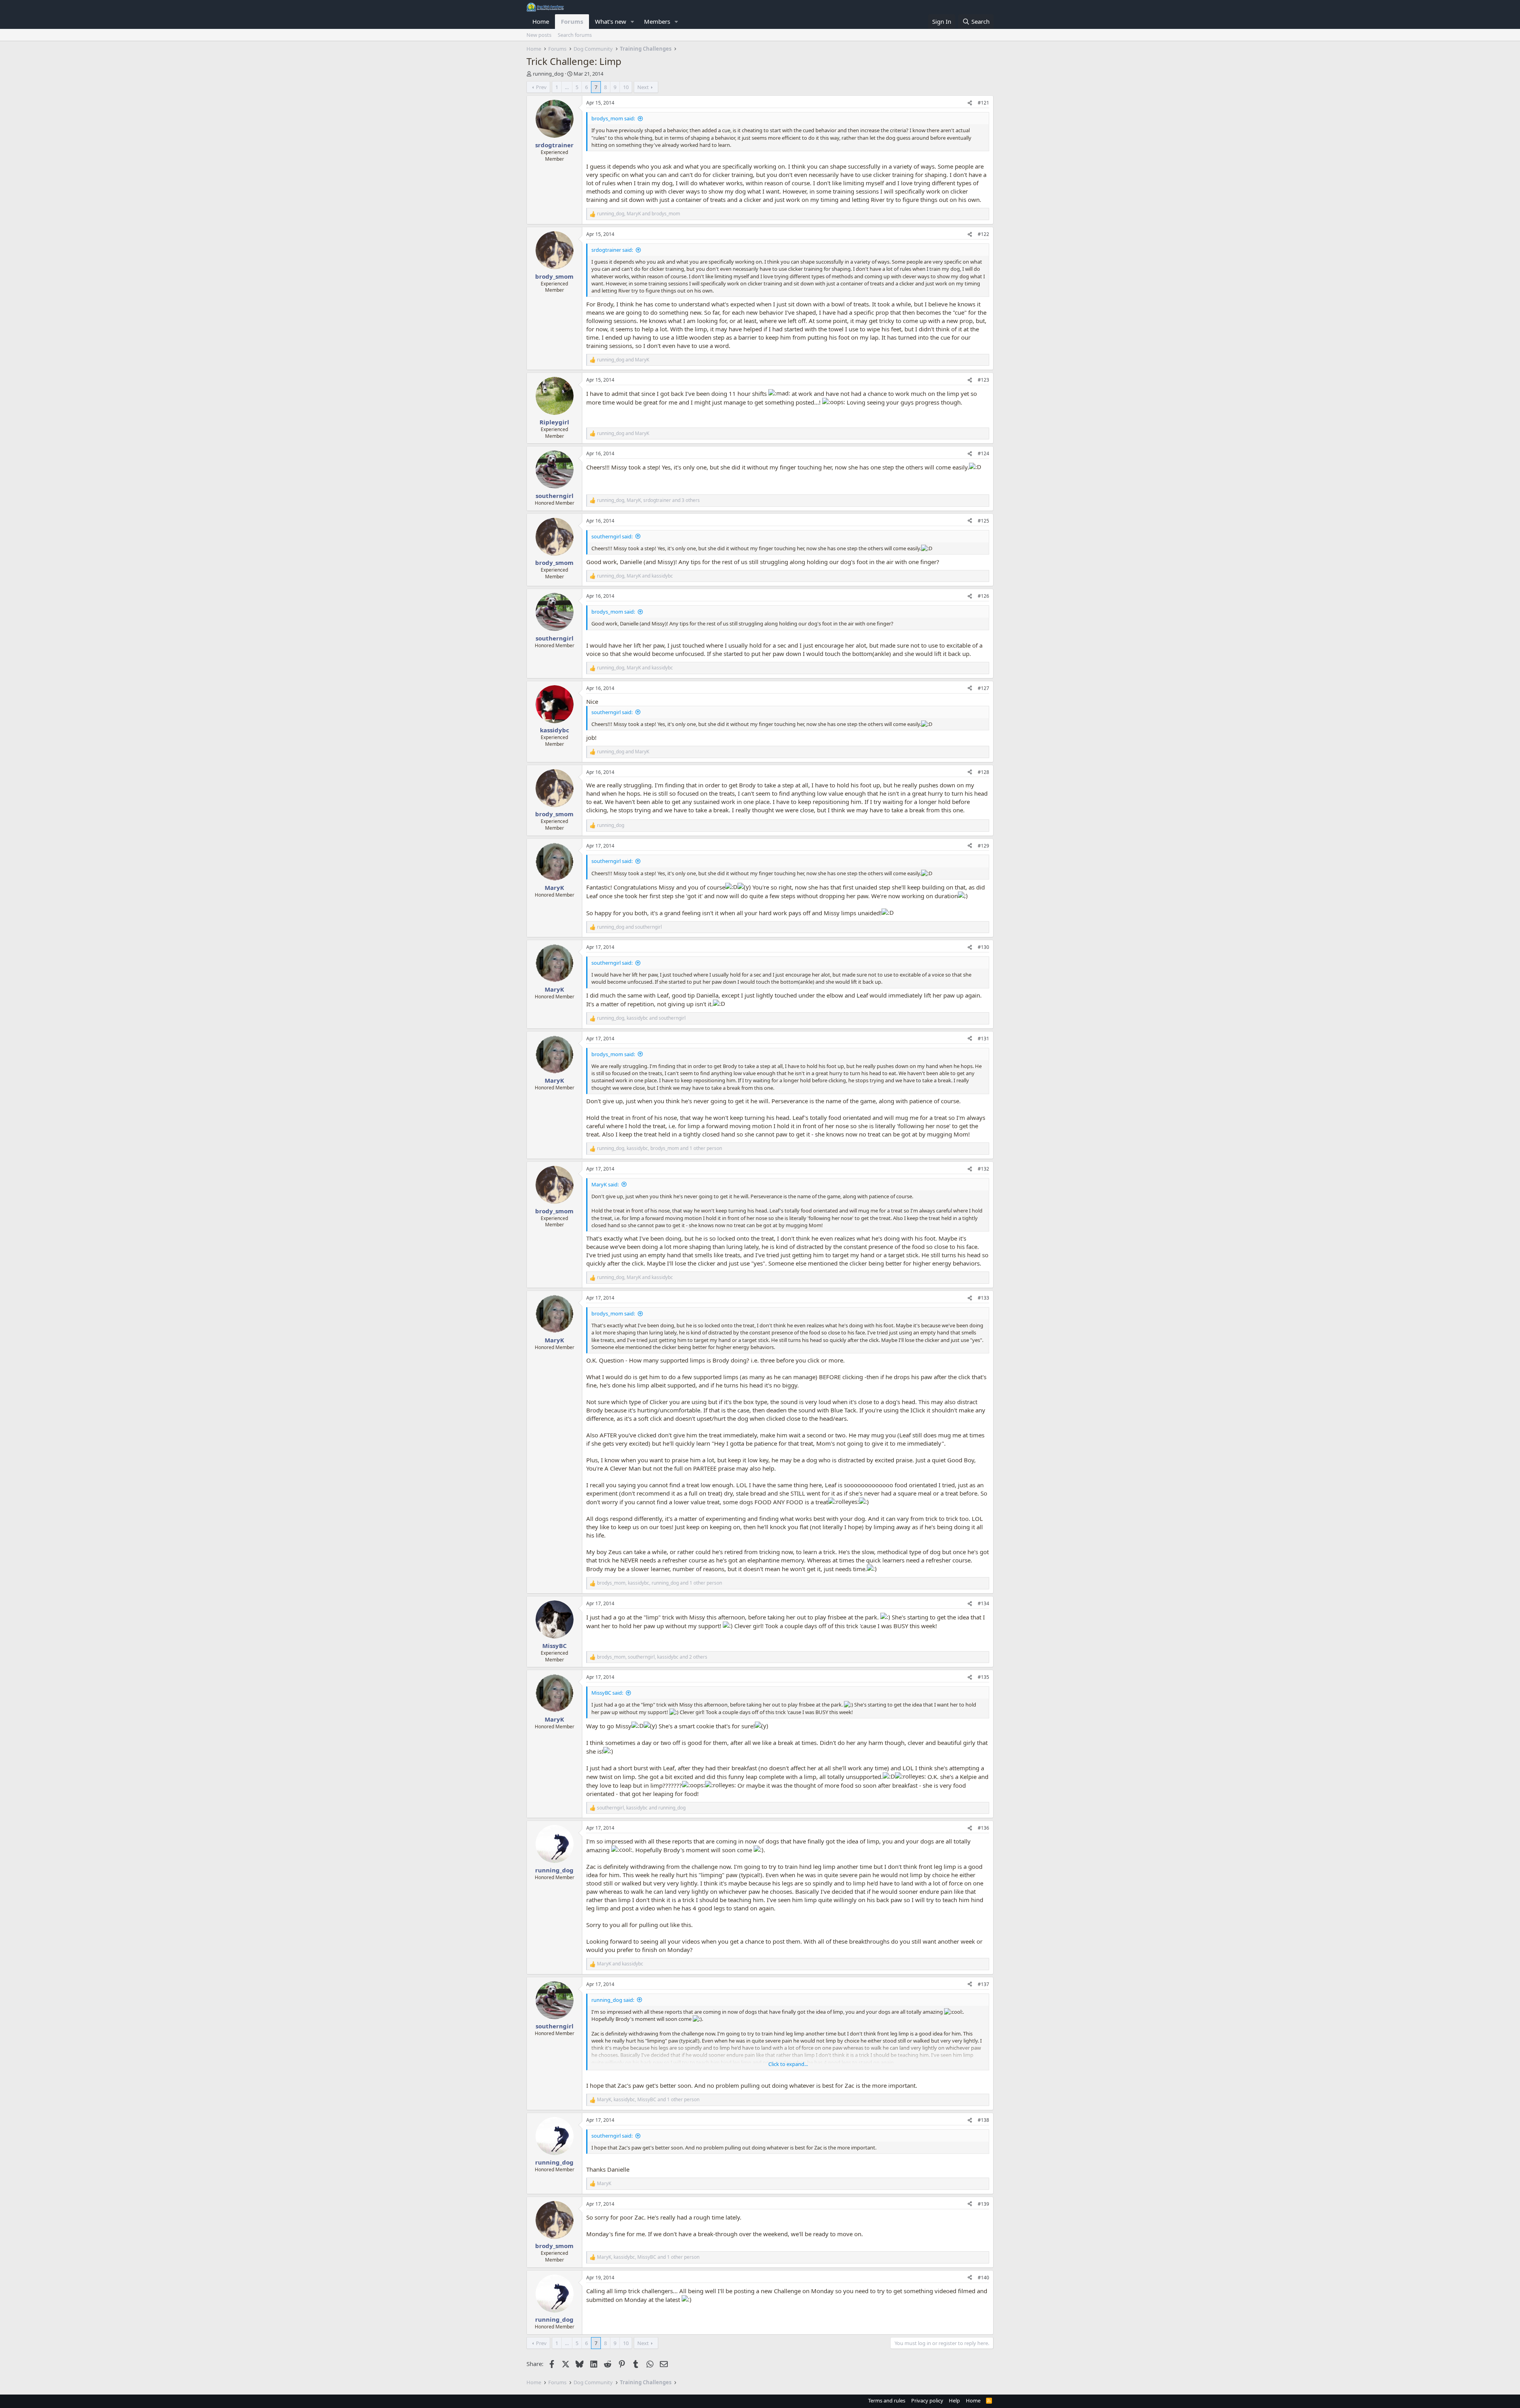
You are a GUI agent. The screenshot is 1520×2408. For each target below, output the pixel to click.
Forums (572, 21)
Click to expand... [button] (788, 2064)
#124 (983, 453)
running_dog (548, 74)
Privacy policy (927, 2400)
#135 (983, 1677)
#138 (983, 2120)
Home (541, 21)
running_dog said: (613, 2000)
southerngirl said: (612, 536)
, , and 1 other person (659, 1148)
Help (954, 2400)
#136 (983, 1828)
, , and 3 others (648, 500)
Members (657, 21)
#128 (983, 772)
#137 (983, 1984)
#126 (983, 596)
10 (626, 87)
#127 (983, 688)
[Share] (970, 103)
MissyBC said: (607, 1693)
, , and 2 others (652, 1657)
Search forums (575, 35)
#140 (983, 2278)
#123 (983, 380)
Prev (541, 87)
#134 (983, 1603)
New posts (539, 35)
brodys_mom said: (613, 118)
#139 (983, 2204)
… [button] (567, 87)
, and (638, 214)
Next (643, 87)
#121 (983, 103)
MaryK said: (605, 1184)
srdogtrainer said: (612, 250)
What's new (611, 21)
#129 (983, 846)
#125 (983, 521)
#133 (983, 1298)
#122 (983, 234)
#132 (983, 1169)
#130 (983, 947)
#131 (983, 1039)
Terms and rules (887, 2400)
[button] (633, 22)
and (623, 360)
